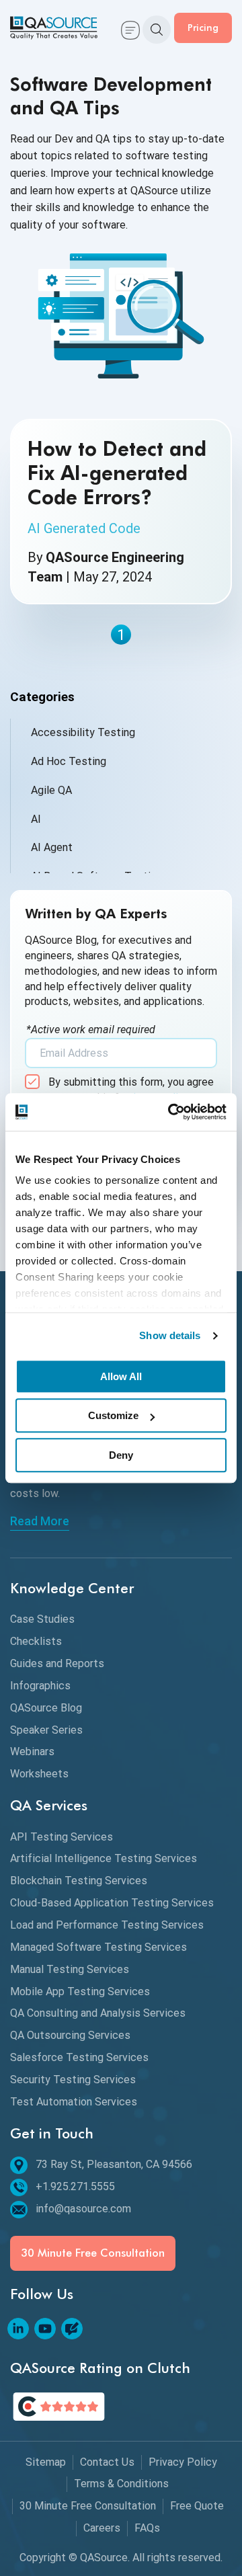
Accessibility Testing (83, 732)
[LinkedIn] (18, 2329)
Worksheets (39, 1774)
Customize (113, 1415)
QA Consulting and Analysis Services (98, 2013)
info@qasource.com (83, 2209)
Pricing (203, 27)
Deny (121, 1455)
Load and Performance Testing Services (107, 1925)
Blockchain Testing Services (79, 1881)
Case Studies (42, 1619)
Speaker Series (46, 1730)
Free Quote (197, 2506)
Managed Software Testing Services (98, 1947)
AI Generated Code (84, 528)
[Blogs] (72, 2329)
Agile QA (51, 790)
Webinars (32, 1752)
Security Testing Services (73, 2080)
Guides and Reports (57, 1663)
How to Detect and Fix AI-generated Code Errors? (117, 473)
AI (36, 819)
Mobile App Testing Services (80, 1991)
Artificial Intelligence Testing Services (104, 1858)
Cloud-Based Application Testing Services (112, 1903)
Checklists (36, 1641)
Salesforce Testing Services (79, 2057)
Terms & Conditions (121, 2484)
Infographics (40, 1686)
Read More (40, 1521)
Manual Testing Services (70, 1969)
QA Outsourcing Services (70, 2035)
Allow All (121, 1376)
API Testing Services (62, 1837)
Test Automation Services (74, 2102)
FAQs (147, 2528)
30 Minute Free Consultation (93, 2253)
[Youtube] (45, 2329)
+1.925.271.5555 (75, 2186)
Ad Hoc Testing (69, 761)
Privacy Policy (183, 2462)
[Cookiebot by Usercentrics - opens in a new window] (171, 1112)
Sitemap (46, 2462)
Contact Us (107, 2462)
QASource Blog (46, 1708)
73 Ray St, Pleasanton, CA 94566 (114, 2164)
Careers (102, 2528)
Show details (170, 1335)
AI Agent (52, 847)
